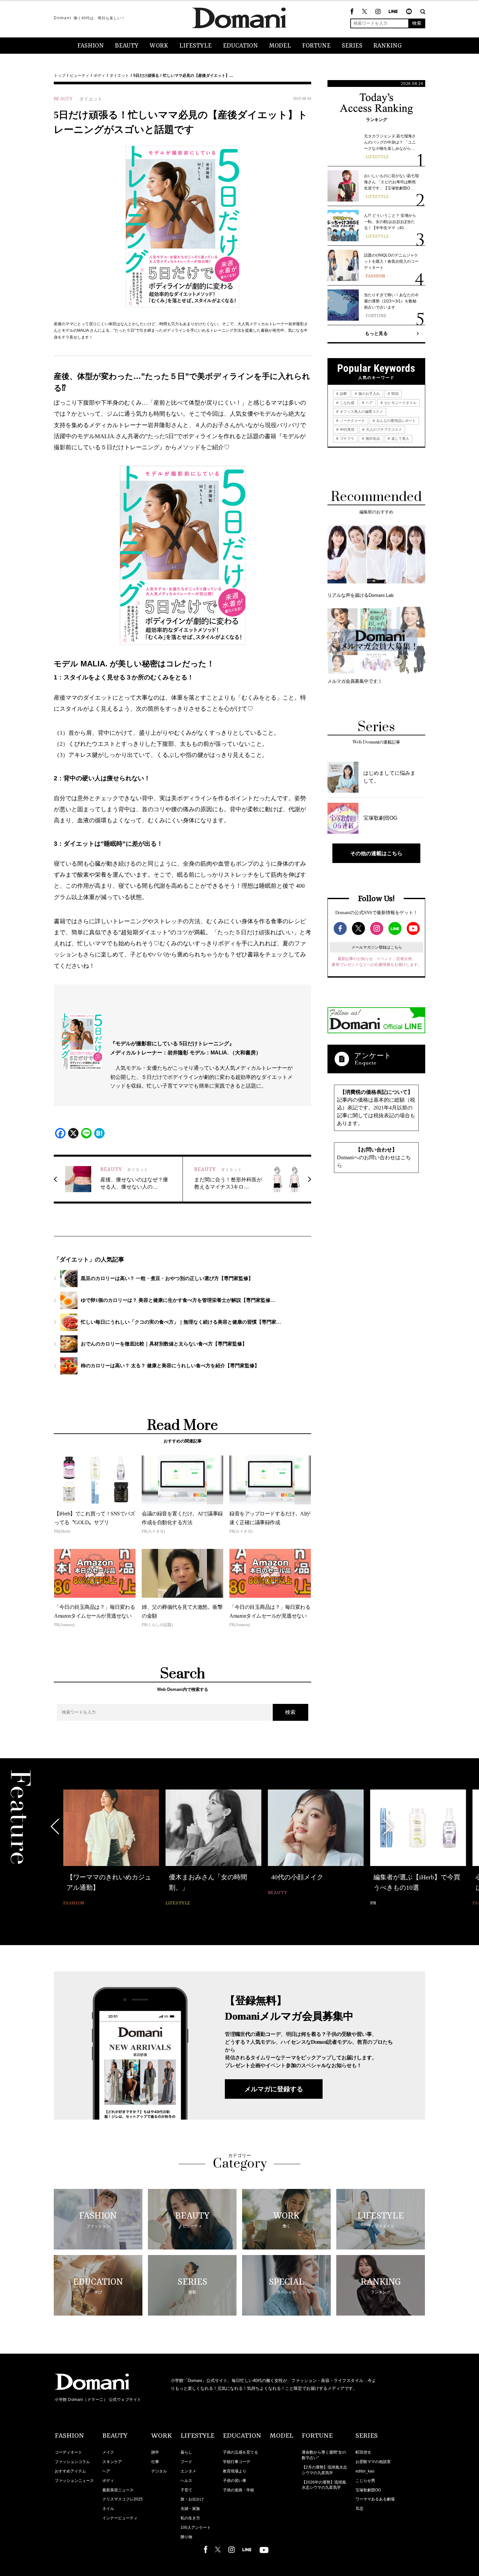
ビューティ (80, 76)
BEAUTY (127, 46)
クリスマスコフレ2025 (123, 2499)
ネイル (108, 2509)
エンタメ (188, 2471)
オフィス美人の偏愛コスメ (361, 411)
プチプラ (347, 439)
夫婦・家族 (190, 2509)
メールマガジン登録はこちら (377, 947)
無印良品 (372, 439)
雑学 (155, 2452)
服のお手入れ (369, 394)
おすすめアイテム (70, 2471)
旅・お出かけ (192, 2499)
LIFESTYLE (196, 46)
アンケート (373, 1056)
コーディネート (68, 2452)
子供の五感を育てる (240, 2452)
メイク (108, 2452)
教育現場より (235, 2471)
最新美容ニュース (118, 2490)
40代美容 (347, 429)
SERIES (352, 46)
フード (186, 2462)
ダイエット (119, 76)
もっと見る (376, 333)
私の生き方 (190, 2518)
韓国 (394, 394)
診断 (343, 394)
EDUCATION (240, 46)
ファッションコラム (72, 2462)
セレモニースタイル (400, 403)
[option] (111, 1849)
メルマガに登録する (274, 2089)
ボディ (99, 76)
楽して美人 (400, 439)
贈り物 (186, 2537)
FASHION (91, 46)
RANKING (388, 46)
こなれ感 (347, 403)
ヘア (369, 403)
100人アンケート (196, 2527)
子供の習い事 (235, 2481)
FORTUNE (316, 46)
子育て (186, 2490)
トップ (60, 76)
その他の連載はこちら (376, 853)
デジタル (159, 2471)
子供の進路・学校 (239, 2490)
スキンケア (112, 2462)
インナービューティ (120, 2518)
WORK (159, 46)
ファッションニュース (74, 2481)
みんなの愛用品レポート (396, 421)
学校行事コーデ (237, 2462)
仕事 (155, 2462)
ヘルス (186, 2481)
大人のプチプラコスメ (383, 429)
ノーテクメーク (352, 421)
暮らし (186, 2452)
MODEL (280, 46)
